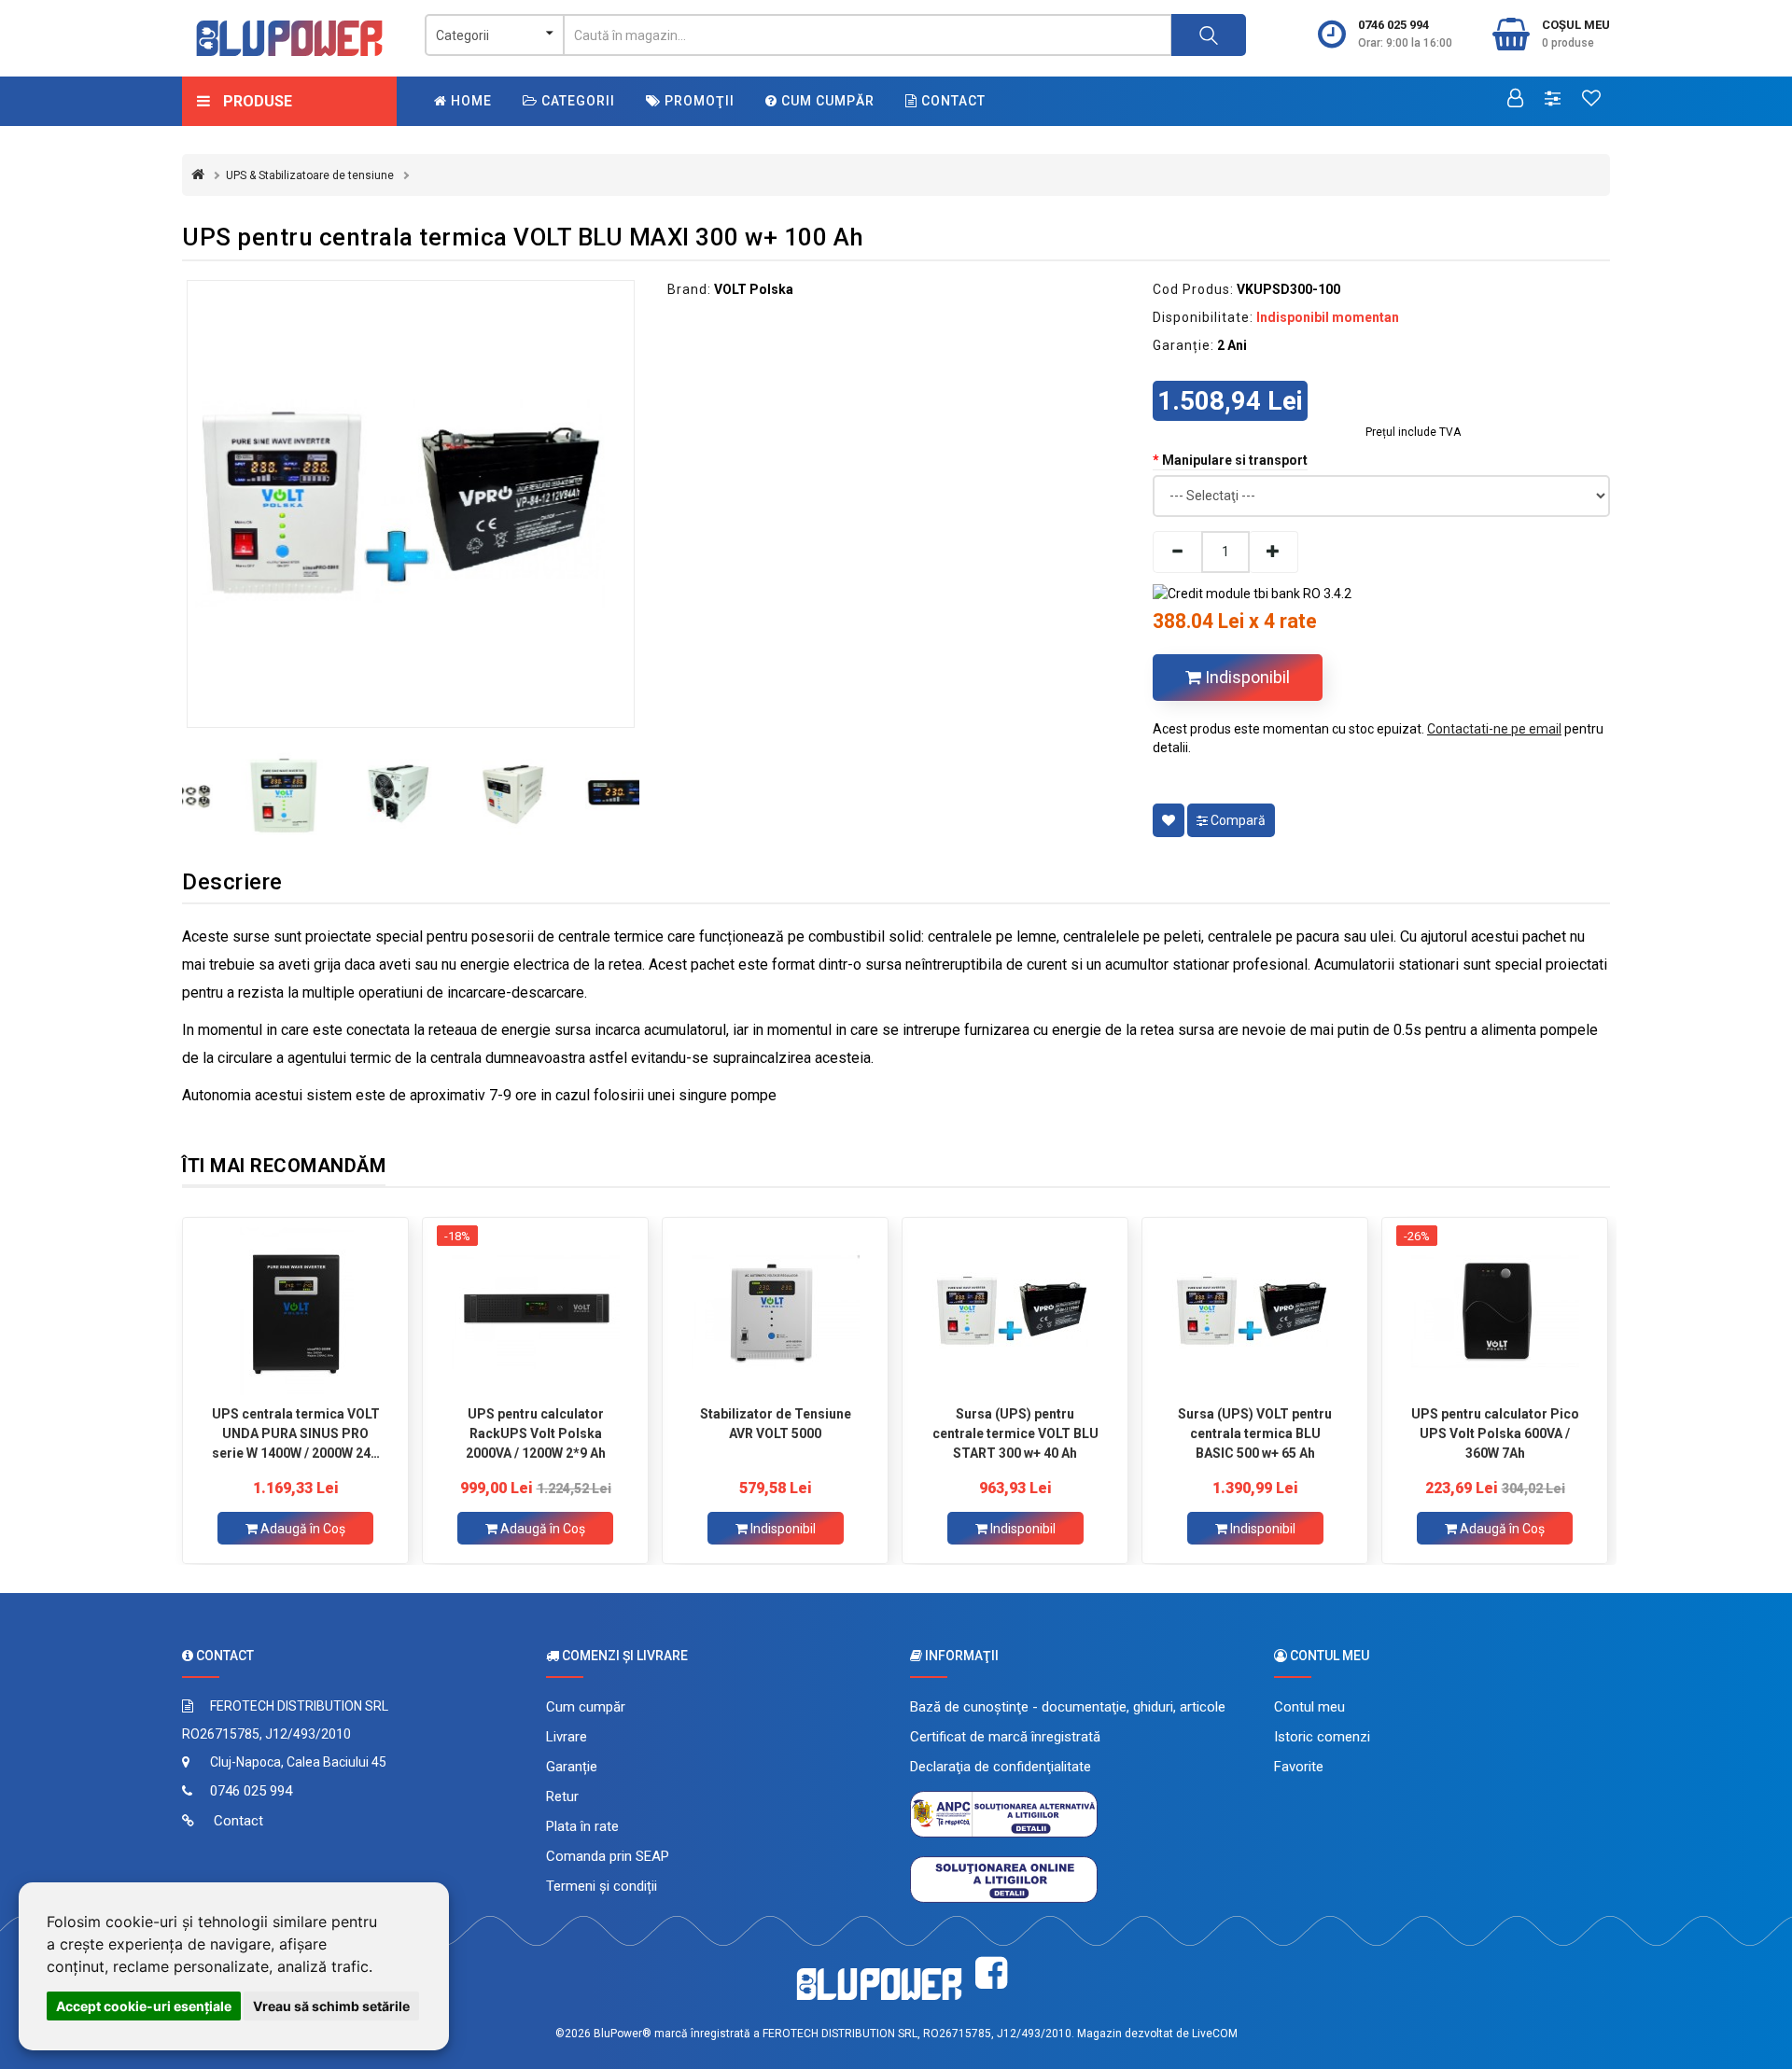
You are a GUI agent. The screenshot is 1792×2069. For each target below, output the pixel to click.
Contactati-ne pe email (1494, 729)
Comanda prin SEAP (608, 1856)
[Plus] (1274, 552)
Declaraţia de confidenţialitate (1001, 1767)
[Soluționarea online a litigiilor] (1004, 1879)
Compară (1237, 820)
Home (469, 101)
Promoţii (698, 101)
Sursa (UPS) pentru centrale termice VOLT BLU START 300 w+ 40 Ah (1015, 1433)
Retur (562, 1796)
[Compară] (1553, 100)
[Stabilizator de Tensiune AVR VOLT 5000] (775, 1311)
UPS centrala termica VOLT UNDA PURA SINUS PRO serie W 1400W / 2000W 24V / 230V (296, 1433)
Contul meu (1309, 1707)
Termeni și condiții (602, 1886)
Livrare (567, 1737)
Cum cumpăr (826, 101)
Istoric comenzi (1322, 1737)
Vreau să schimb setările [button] (331, 2006)
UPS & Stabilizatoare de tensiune (310, 175)
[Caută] (1209, 35)
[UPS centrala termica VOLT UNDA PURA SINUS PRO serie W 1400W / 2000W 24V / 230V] (295, 1311)
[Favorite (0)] (1591, 100)
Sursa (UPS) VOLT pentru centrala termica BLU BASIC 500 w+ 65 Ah (1255, 1433)
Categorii (576, 101)
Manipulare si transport (1235, 460)
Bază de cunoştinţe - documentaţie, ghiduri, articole (1068, 1707)
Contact (952, 101)
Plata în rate (582, 1826)
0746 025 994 (1393, 25)
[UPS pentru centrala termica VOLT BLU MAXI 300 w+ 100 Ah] (411, 504)
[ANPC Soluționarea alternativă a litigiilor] (1004, 1813)
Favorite (1299, 1767)
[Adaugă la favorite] (1169, 820)
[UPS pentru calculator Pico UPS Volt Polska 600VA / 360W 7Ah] (1495, 1311)
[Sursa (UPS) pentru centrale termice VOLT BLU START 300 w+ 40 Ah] (1015, 1311)
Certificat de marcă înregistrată (1005, 1737)
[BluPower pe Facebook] (991, 1973)
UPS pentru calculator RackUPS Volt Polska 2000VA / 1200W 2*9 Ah (536, 1433)
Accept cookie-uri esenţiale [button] (144, 2006)
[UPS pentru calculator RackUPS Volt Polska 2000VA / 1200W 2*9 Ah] (535, 1311)
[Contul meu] (1515, 100)
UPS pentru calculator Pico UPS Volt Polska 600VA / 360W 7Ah (1495, 1433)
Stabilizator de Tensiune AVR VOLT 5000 (776, 1424)
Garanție (572, 1767)
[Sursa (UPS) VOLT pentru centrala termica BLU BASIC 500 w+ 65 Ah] (1255, 1311)
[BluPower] (289, 38)
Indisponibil (1246, 677)
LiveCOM (1215, 2034)
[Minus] (1177, 552)
